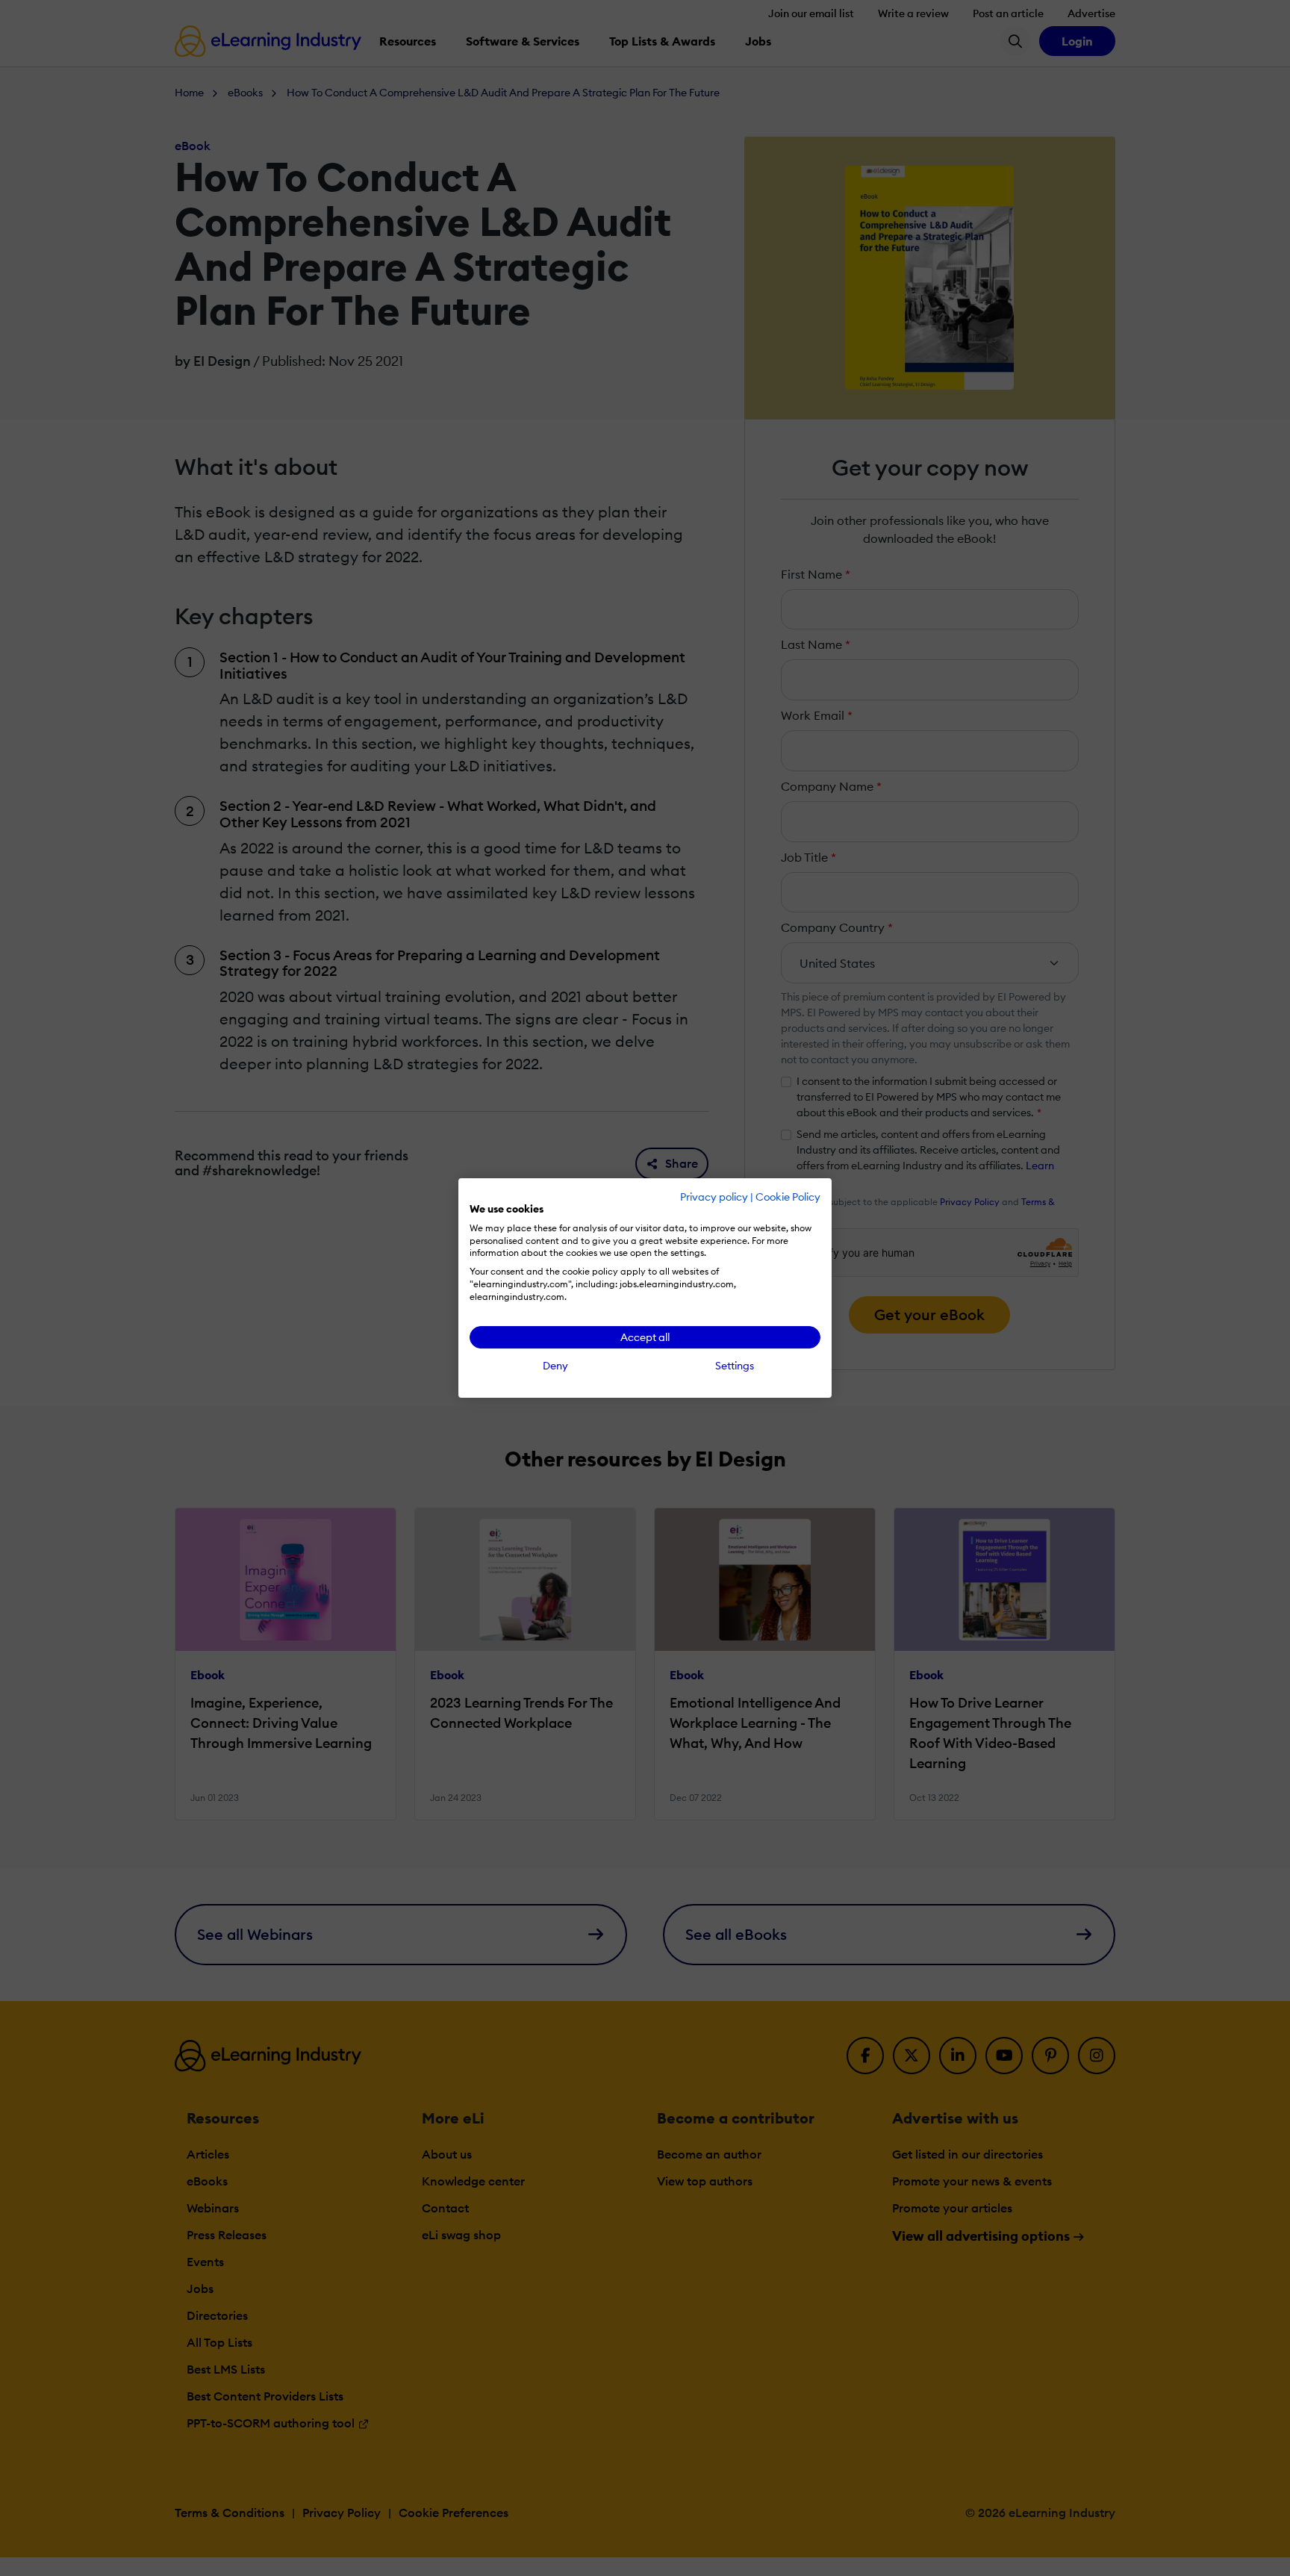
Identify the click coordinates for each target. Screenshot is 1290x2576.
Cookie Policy (788, 1197)
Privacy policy (714, 1197)
